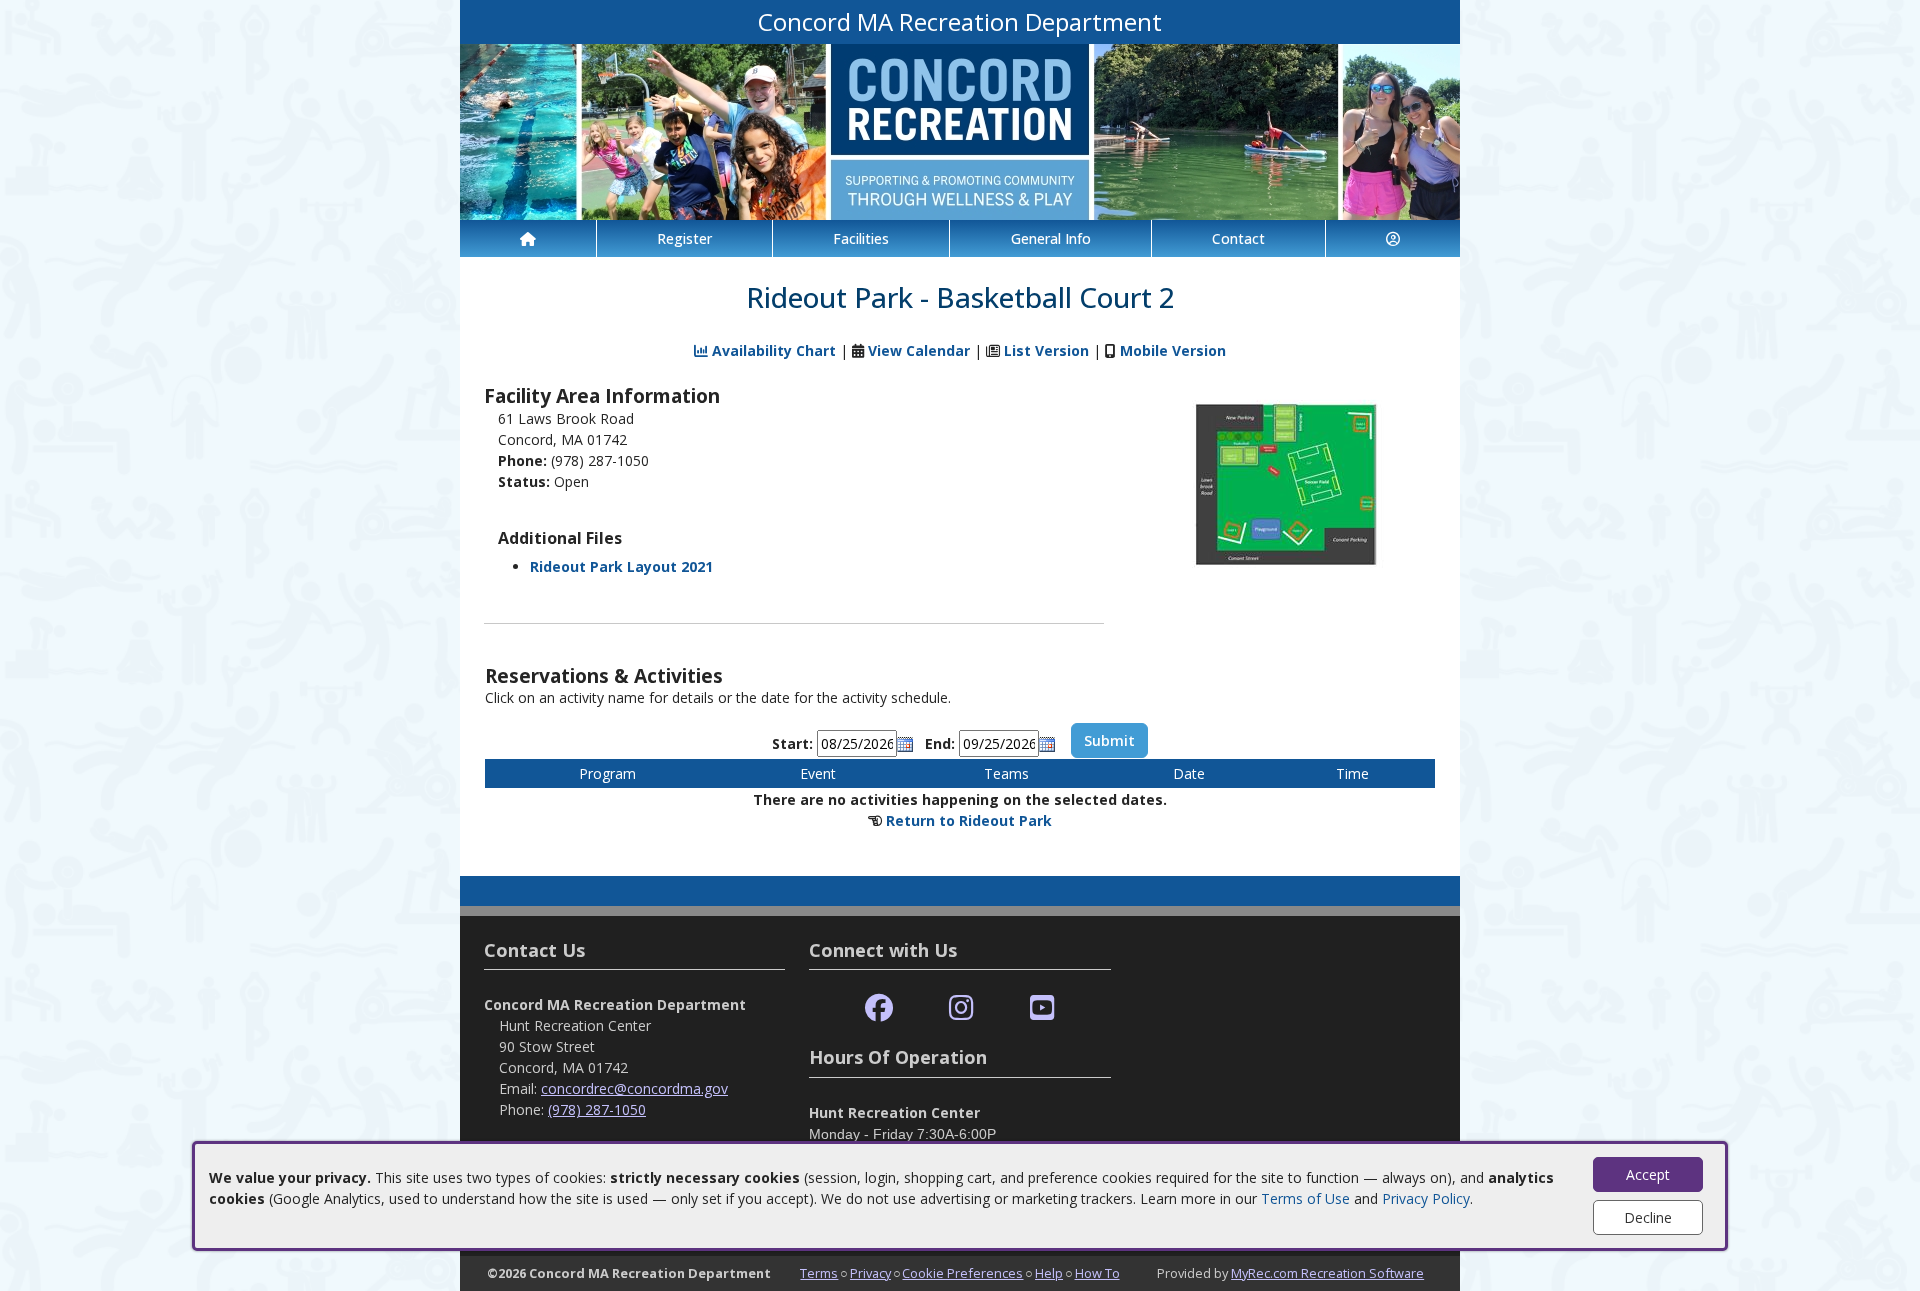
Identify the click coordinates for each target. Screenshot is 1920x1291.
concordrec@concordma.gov (634, 1088)
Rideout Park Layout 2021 (621, 566)
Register (684, 238)
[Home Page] (528, 238)
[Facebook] (879, 1008)
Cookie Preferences (962, 1273)
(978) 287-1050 (597, 1109)
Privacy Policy (1426, 1198)
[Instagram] (961, 1008)
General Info (1051, 238)
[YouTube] (1042, 1008)
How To (1097, 1273)
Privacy (870, 1273)
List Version (1046, 350)
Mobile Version (1173, 350)
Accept (1648, 1174)
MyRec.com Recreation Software (1327, 1273)
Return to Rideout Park (969, 820)
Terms (819, 1273)
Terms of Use (1305, 1198)
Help (1049, 1273)
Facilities (861, 238)
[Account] (1393, 238)
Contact (1238, 238)
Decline (1648, 1217)
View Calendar (919, 350)
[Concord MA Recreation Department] (960, 130)
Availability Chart (772, 350)
